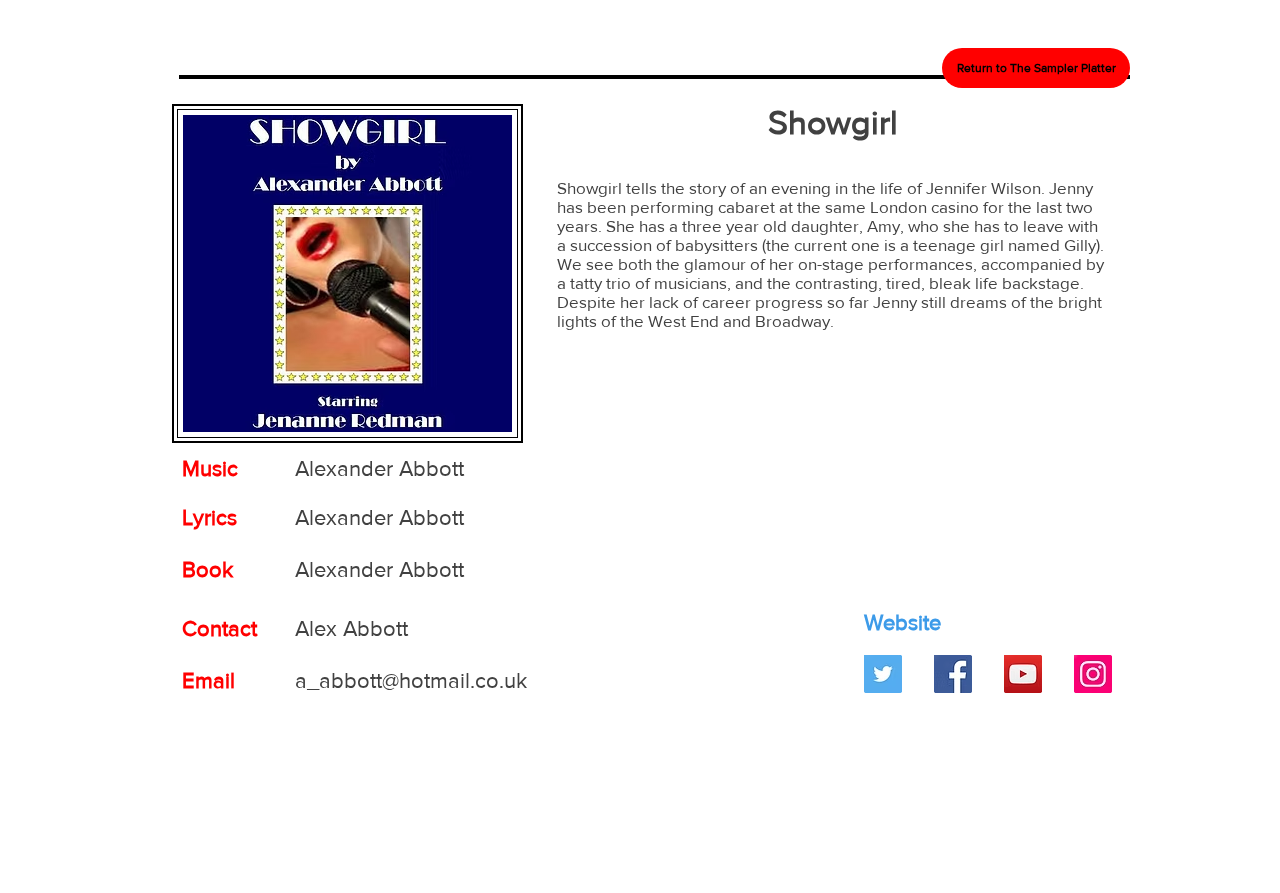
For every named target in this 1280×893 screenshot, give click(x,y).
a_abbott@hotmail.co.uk (411, 680)
